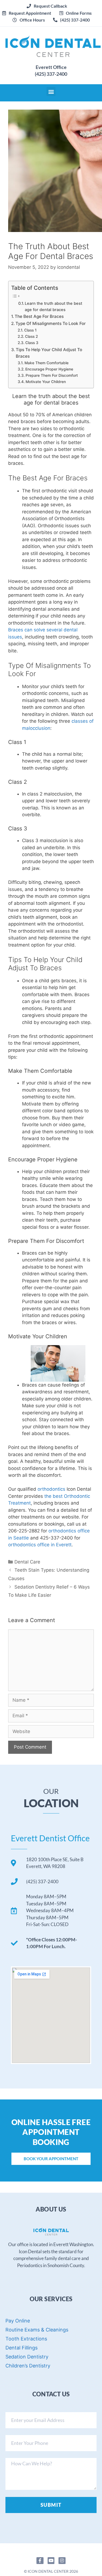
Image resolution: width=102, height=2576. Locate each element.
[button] (27, 13)
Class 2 (31, 336)
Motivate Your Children (46, 382)
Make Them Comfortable (47, 363)
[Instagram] (62, 2561)
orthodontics (51, 1489)
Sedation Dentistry (27, 2357)
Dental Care (27, 1562)
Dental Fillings (21, 2348)
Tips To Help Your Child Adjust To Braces (49, 353)
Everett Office (51, 67)
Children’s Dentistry (28, 2366)
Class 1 (30, 330)
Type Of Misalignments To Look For (51, 323)
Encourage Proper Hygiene (49, 369)
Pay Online (18, 2321)
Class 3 (32, 343)
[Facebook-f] (40, 2561)
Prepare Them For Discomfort (52, 375)
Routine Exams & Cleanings (37, 2330)
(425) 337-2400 (51, 74)
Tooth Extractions (26, 2339)
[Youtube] (51, 2561)
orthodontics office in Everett (40, 1545)
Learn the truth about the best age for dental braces (53, 307)
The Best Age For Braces (39, 316)
